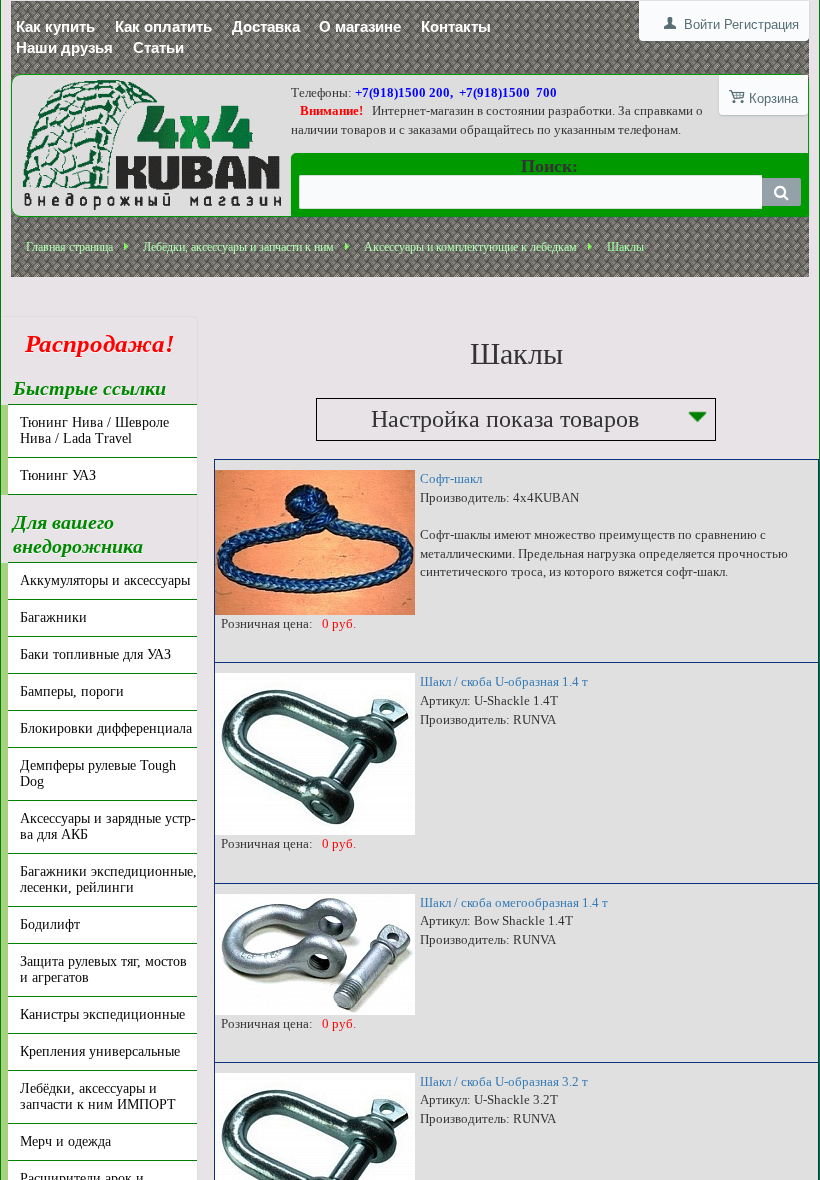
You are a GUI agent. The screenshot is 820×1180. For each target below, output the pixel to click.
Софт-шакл (451, 478)
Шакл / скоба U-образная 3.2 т (504, 1081)
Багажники (53, 617)
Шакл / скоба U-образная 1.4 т (504, 681)
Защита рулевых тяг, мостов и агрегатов (103, 969)
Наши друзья (64, 47)
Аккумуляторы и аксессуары (105, 580)
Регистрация (761, 24)
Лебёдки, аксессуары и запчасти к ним (238, 247)
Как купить (55, 26)
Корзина (773, 98)
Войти (702, 24)
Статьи (158, 47)
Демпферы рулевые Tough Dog (98, 773)
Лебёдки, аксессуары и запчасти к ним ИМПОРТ (98, 1096)
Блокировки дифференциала (106, 728)
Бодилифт (50, 924)
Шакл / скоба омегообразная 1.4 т (514, 902)
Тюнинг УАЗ (58, 475)
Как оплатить (163, 26)
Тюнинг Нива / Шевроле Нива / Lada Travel (94, 430)
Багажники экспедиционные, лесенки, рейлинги (108, 879)
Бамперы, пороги (72, 691)
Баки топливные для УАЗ (95, 654)
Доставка (266, 26)
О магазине (360, 26)
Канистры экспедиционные (102, 1014)
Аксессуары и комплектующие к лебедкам (470, 247)
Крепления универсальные (100, 1051)
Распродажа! (94, 343)
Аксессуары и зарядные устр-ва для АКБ (108, 826)
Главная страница (69, 247)
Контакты (456, 26)
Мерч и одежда (65, 1141)
